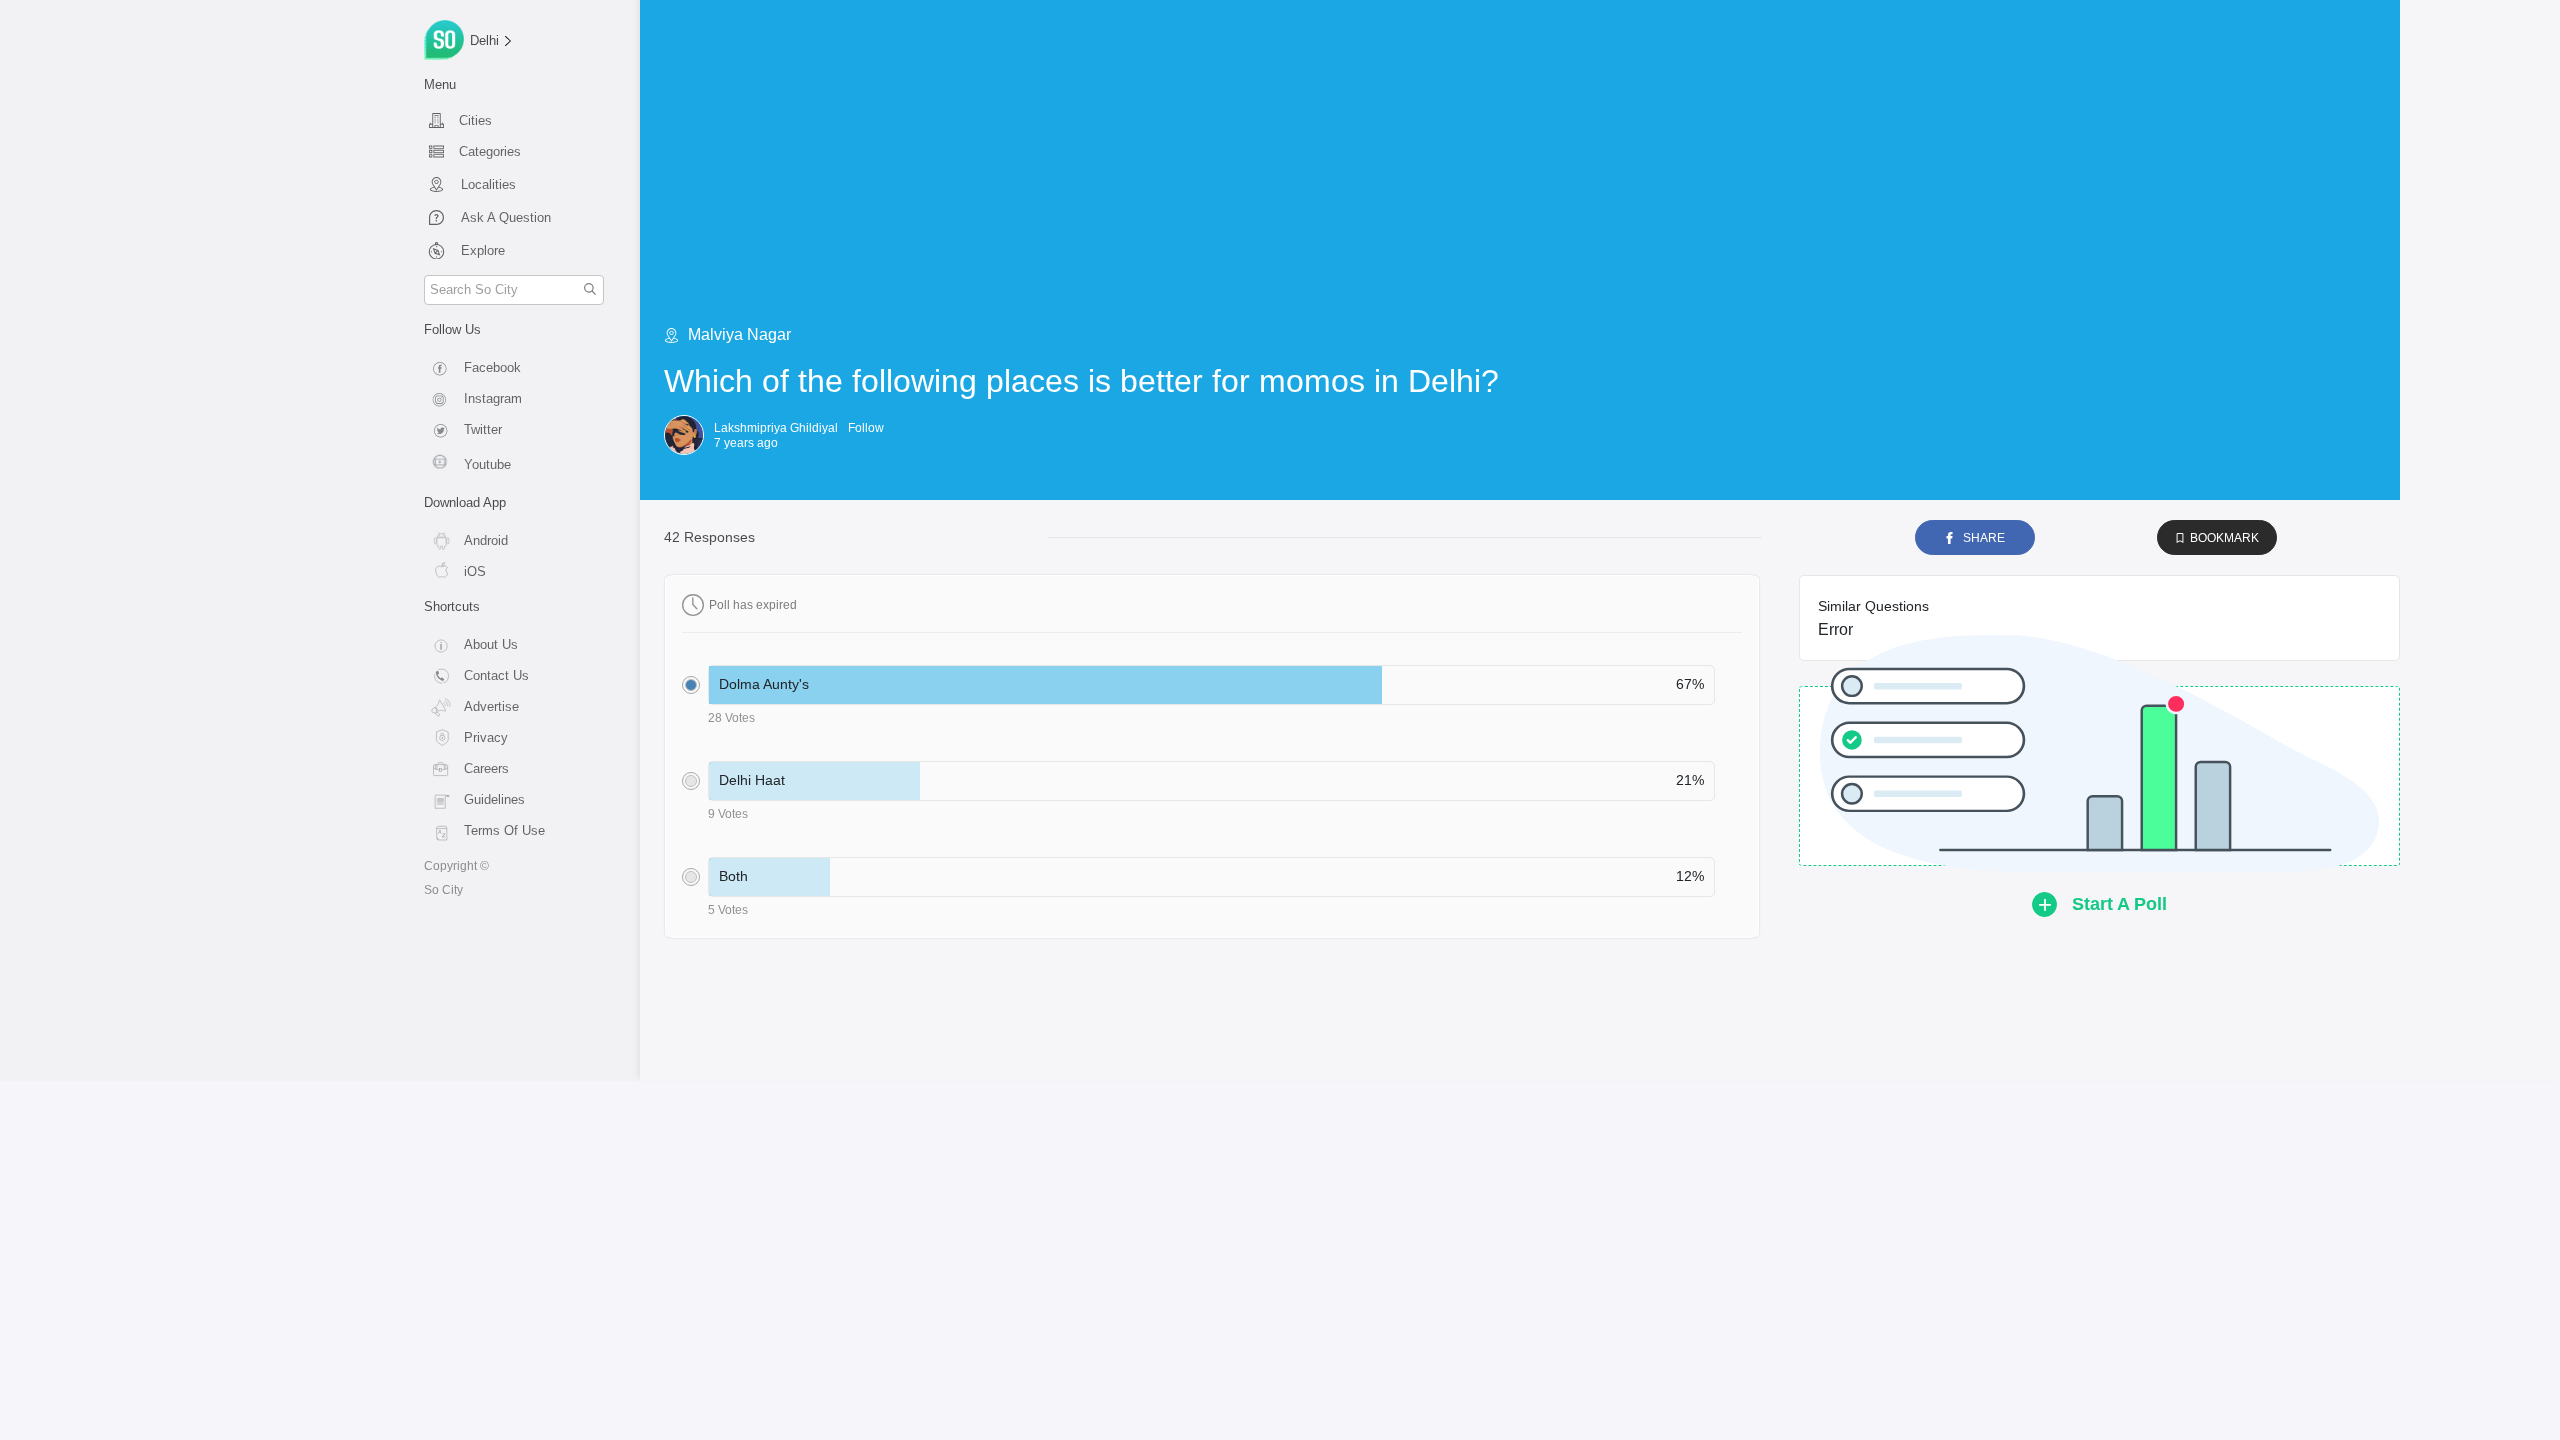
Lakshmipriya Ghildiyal (776, 428)
